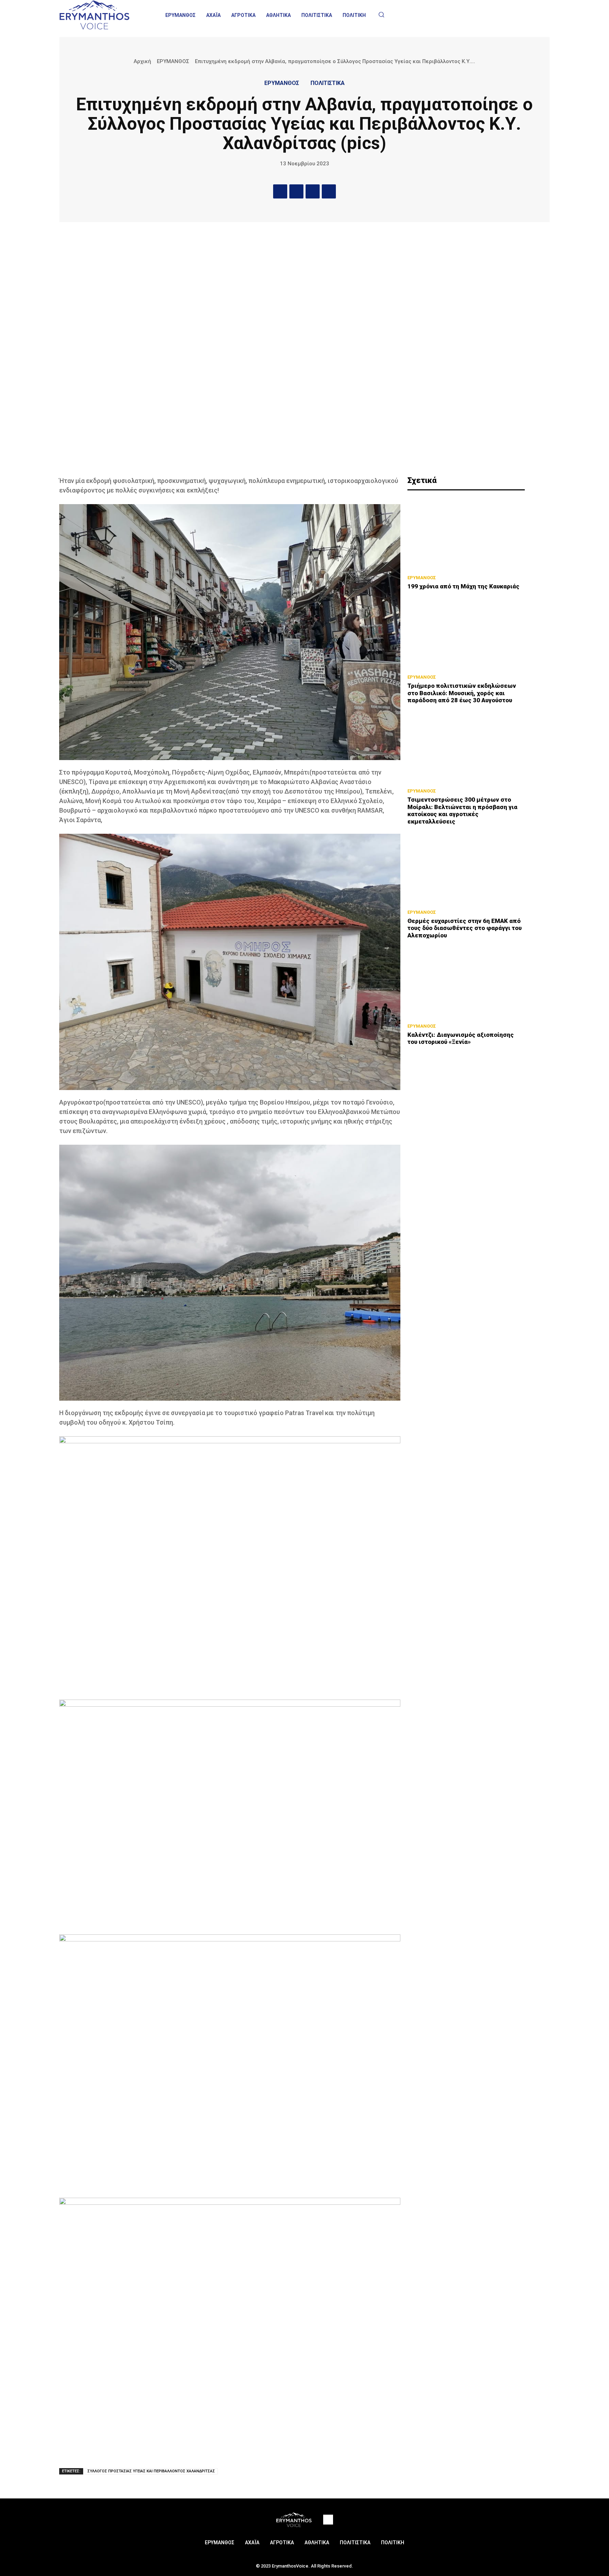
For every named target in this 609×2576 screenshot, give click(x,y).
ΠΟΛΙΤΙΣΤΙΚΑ (328, 83)
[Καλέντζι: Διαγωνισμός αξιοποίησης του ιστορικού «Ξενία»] (466, 983)
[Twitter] (296, 191)
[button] (381, 14)
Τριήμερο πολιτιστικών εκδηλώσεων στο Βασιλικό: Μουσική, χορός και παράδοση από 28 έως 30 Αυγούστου (462, 693)
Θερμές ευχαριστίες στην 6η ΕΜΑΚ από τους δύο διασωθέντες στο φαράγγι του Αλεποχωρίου (465, 928)
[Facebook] (280, 191)
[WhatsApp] (329, 191)
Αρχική (142, 61)
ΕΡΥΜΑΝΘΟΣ (173, 61)
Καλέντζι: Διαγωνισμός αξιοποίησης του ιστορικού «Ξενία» (461, 1038)
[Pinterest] (313, 191)
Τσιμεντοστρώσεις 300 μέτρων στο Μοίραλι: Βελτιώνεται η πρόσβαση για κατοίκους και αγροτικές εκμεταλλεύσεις (462, 810)
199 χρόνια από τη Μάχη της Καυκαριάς (463, 586)
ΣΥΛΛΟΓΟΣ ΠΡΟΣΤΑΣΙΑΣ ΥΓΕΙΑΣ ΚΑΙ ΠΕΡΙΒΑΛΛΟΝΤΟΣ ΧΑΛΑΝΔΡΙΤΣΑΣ (151, 2471)
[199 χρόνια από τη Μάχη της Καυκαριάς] (466, 534)
